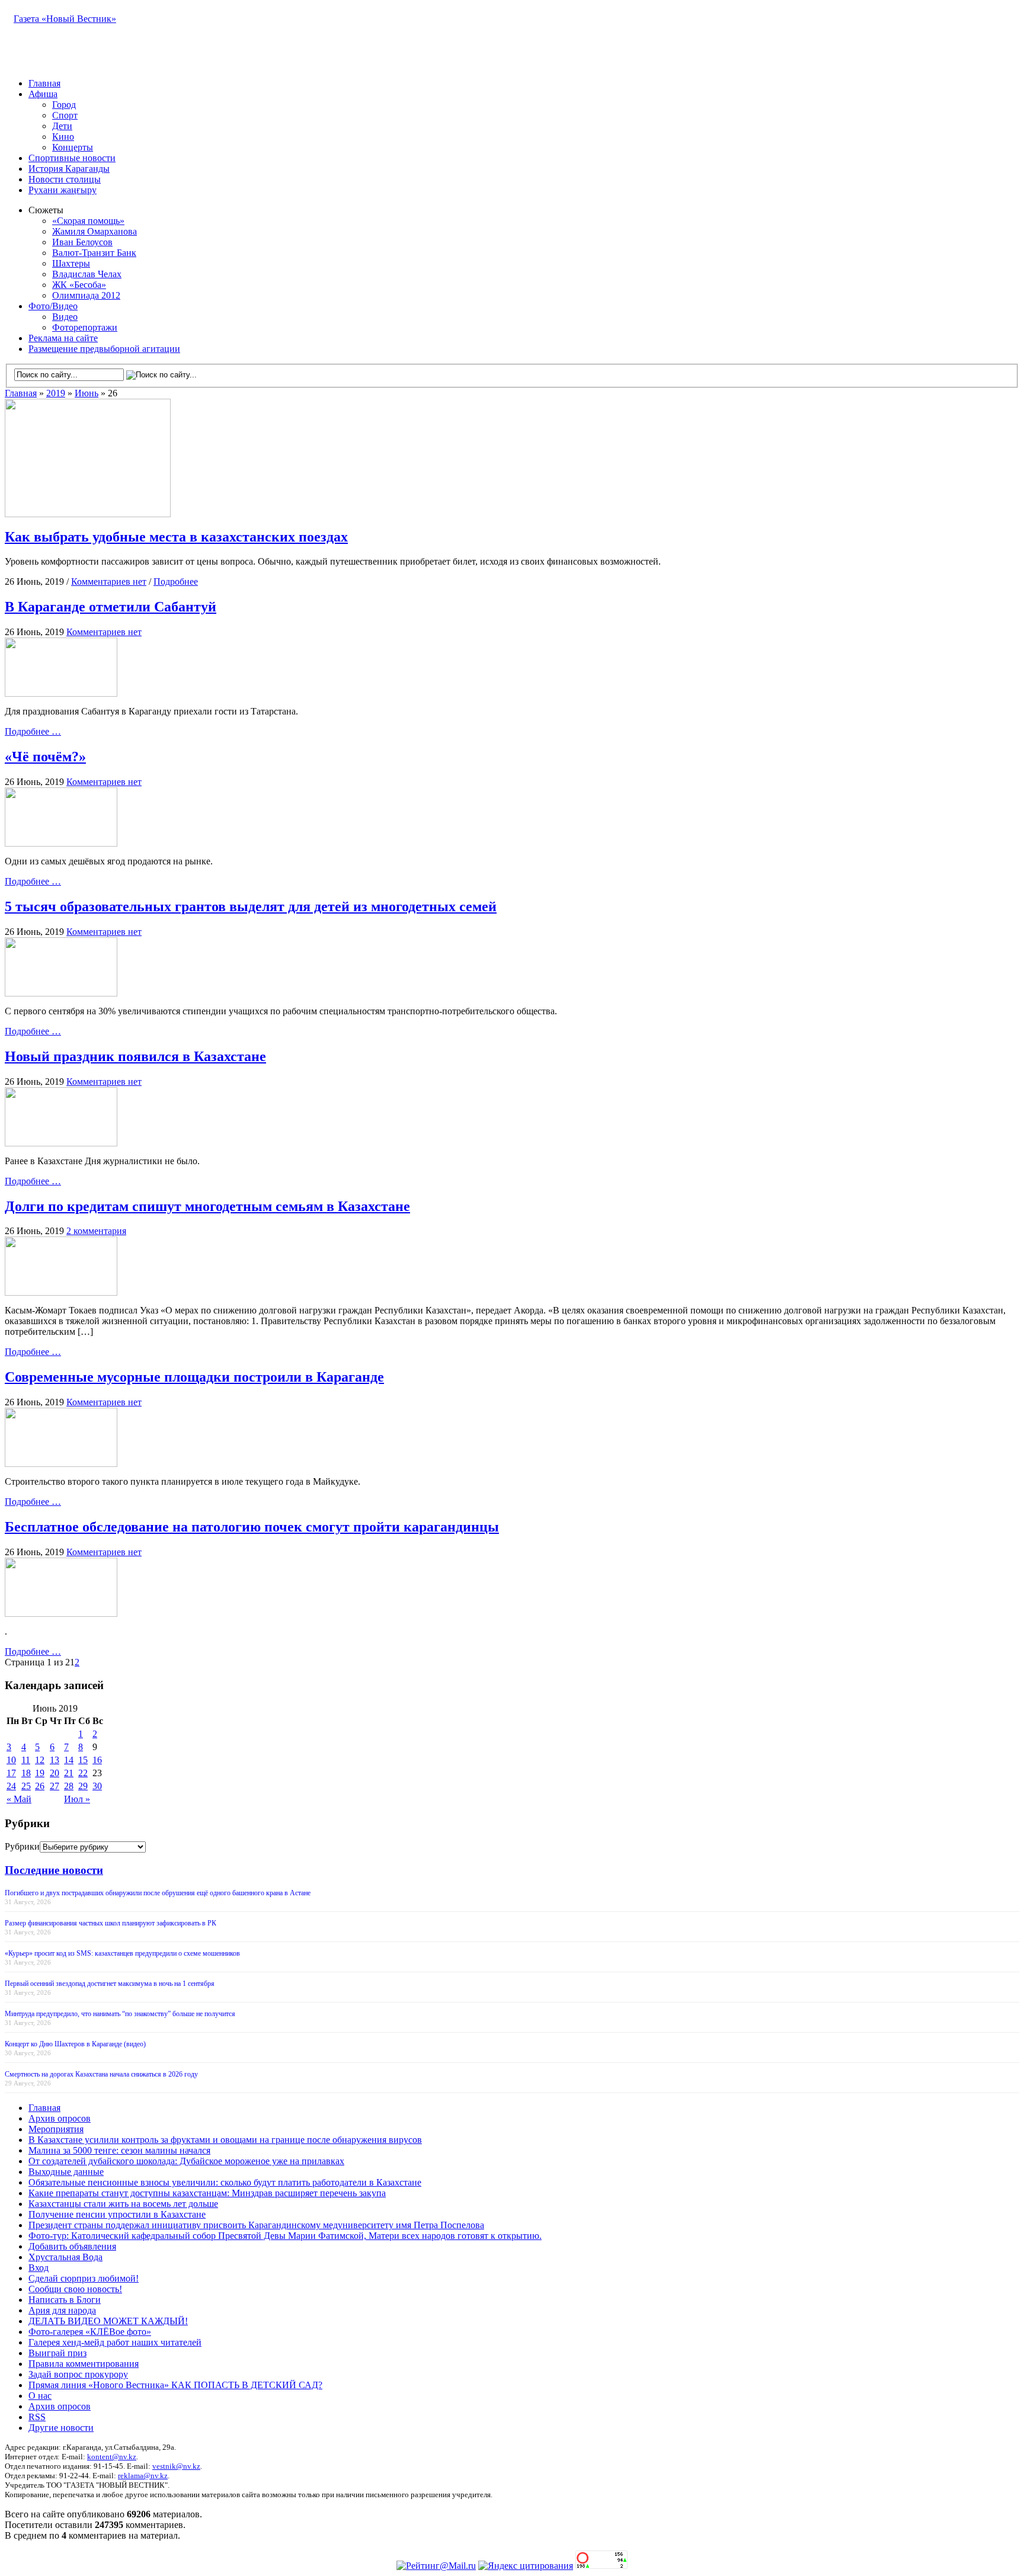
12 (40, 1760)
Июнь (87, 393)
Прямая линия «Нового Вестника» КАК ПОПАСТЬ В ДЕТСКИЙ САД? (175, 2385)
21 (69, 1773)
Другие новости (61, 2428)
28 (69, 1786)
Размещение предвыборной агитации (104, 349)
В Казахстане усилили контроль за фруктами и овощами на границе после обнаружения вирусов (225, 2140)
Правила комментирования (84, 2364)
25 (26, 1786)
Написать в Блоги (65, 2300)
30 (97, 1786)
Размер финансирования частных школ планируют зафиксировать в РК (111, 1923)
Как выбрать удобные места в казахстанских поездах (176, 537)
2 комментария (96, 1231)
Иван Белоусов (82, 242)
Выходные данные (66, 2172)
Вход (39, 2268)
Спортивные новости (72, 158)
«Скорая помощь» (88, 221)
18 (26, 1773)
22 (83, 1773)
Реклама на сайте (63, 338)
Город (64, 105)
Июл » (77, 1799)
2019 (56, 393)
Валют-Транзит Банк (94, 253)
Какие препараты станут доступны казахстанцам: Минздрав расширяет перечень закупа (207, 2193)
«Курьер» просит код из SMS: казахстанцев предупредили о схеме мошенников (122, 1953)
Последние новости (54, 1870)
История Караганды (69, 169)
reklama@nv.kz (143, 2476)
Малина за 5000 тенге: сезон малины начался (119, 2150)
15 (83, 1760)
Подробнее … (33, 731)
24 (11, 1786)
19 (40, 1773)
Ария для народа (62, 2310)
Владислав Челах (87, 274)
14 (69, 1760)
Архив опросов (60, 2118)
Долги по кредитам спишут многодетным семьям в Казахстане (207, 1206)
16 (97, 1760)
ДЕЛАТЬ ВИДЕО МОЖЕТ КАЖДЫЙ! (108, 2321)
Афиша (43, 94)
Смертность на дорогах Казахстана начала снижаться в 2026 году (101, 2074)
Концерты (73, 147)
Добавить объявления (72, 2246)
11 (26, 1760)
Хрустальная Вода (65, 2257)
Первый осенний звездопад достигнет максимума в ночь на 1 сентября (110, 1984)
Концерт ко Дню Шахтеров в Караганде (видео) (75, 2044)
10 (11, 1760)
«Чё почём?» (45, 757)
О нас (40, 2396)
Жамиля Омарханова (95, 231)
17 (11, 1773)
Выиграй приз (57, 2353)
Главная (44, 83)
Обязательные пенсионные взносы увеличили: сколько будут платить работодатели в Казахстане (225, 2182)
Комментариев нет (109, 581)
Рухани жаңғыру (63, 190)
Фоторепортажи (85, 327)
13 (55, 1760)
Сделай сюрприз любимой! (84, 2278)
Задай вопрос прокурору (78, 2374)
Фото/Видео (53, 306)
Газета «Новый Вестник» (65, 19)
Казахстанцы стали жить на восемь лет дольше (123, 2204)
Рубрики (22, 1846)
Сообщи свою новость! (75, 2289)
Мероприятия (56, 2129)
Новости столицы (65, 179)
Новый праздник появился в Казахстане (135, 1056)
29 (83, 1786)
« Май (19, 1799)
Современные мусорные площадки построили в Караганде (194, 1377)
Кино (63, 137)
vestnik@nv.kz (176, 2466)
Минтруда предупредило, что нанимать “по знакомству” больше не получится (120, 2014)
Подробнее (176, 581)
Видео (65, 317)
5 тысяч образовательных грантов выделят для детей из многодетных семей (251, 906)
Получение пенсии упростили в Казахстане (117, 2214)
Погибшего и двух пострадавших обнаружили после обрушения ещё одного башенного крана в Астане (158, 1893)
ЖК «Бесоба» (79, 285)
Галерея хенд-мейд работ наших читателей (115, 2342)
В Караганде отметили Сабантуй (111, 607)
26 (40, 1786)
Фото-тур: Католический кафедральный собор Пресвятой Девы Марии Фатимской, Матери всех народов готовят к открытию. (285, 2236)
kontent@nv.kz (112, 2457)
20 (55, 1773)
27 (55, 1786)
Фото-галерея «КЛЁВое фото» (90, 2332)
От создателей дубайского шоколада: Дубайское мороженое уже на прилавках (186, 2161)
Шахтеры (71, 263)
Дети (62, 126)
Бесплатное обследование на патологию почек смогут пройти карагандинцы (252, 1527)
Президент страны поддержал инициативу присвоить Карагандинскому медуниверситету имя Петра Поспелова (256, 2225)
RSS (37, 2417)
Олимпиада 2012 (86, 295)
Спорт (65, 115)
